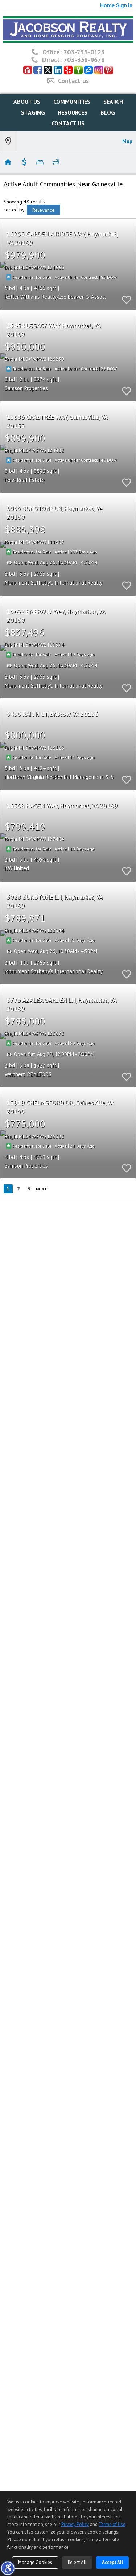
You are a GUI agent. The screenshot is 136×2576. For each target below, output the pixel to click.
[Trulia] (78, 70)
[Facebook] (38, 70)
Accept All (112, 2562)
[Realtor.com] (28, 70)
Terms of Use (112, 2524)
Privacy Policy (75, 2524)
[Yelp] (68, 70)
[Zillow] (88, 70)
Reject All (77, 2562)
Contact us (73, 81)
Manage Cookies (35, 2562)
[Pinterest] (109, 70)
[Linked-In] (58, 70)
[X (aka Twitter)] (48, 70)
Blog (108, 112)
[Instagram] (99, 70)
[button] (8, 2568)
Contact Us (68, 123)
